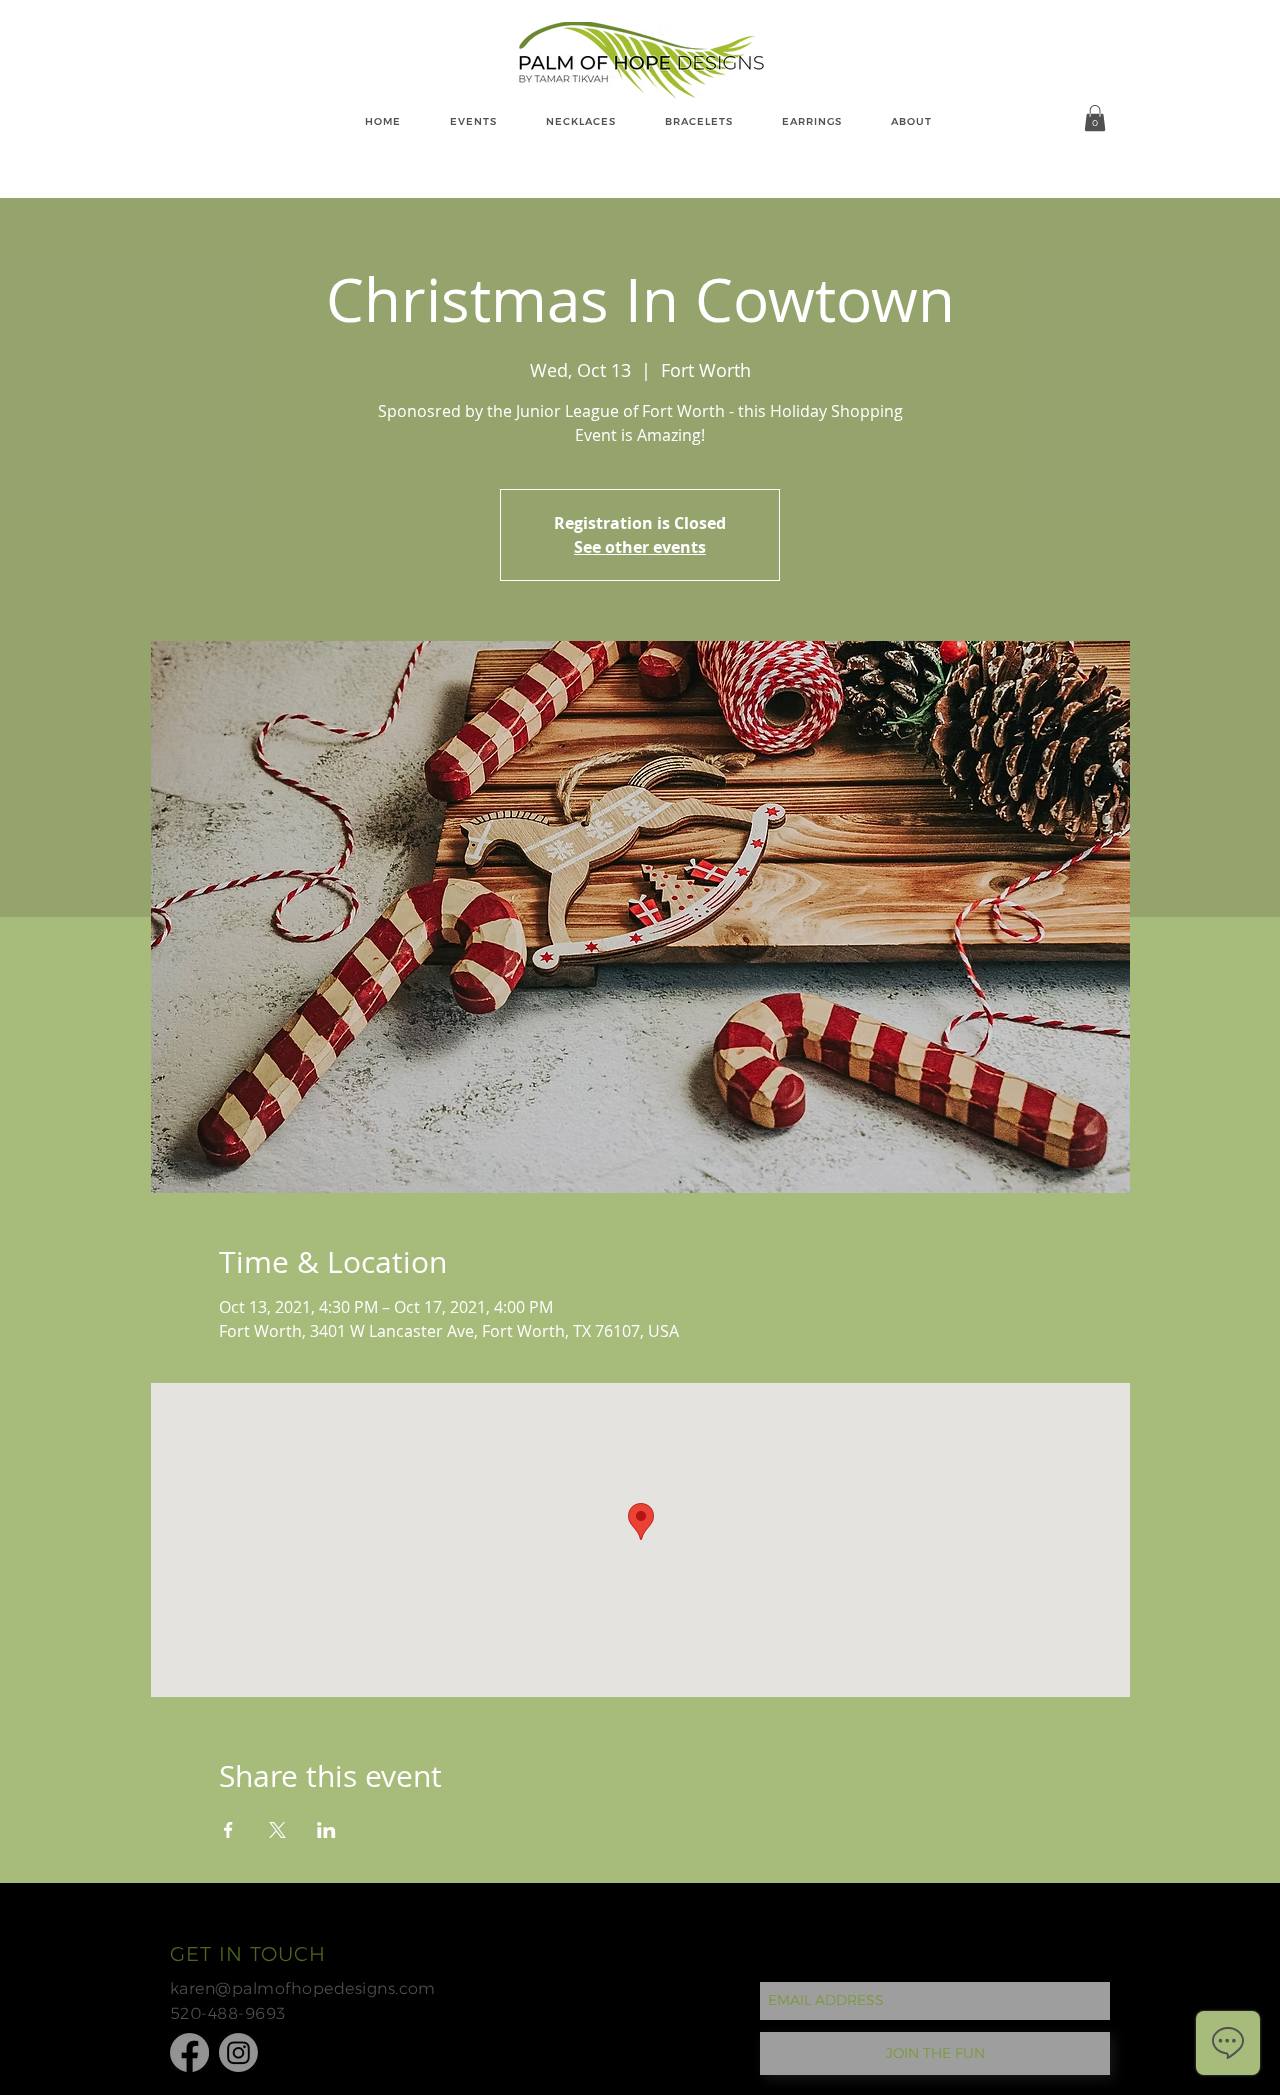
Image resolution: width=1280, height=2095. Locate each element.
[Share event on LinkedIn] (326, 1830)
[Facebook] (189, 2052)
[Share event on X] (277, 1830)
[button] (1095, 118)
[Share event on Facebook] (228, 1830)
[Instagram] (238, 2052)
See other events (640, 547)
